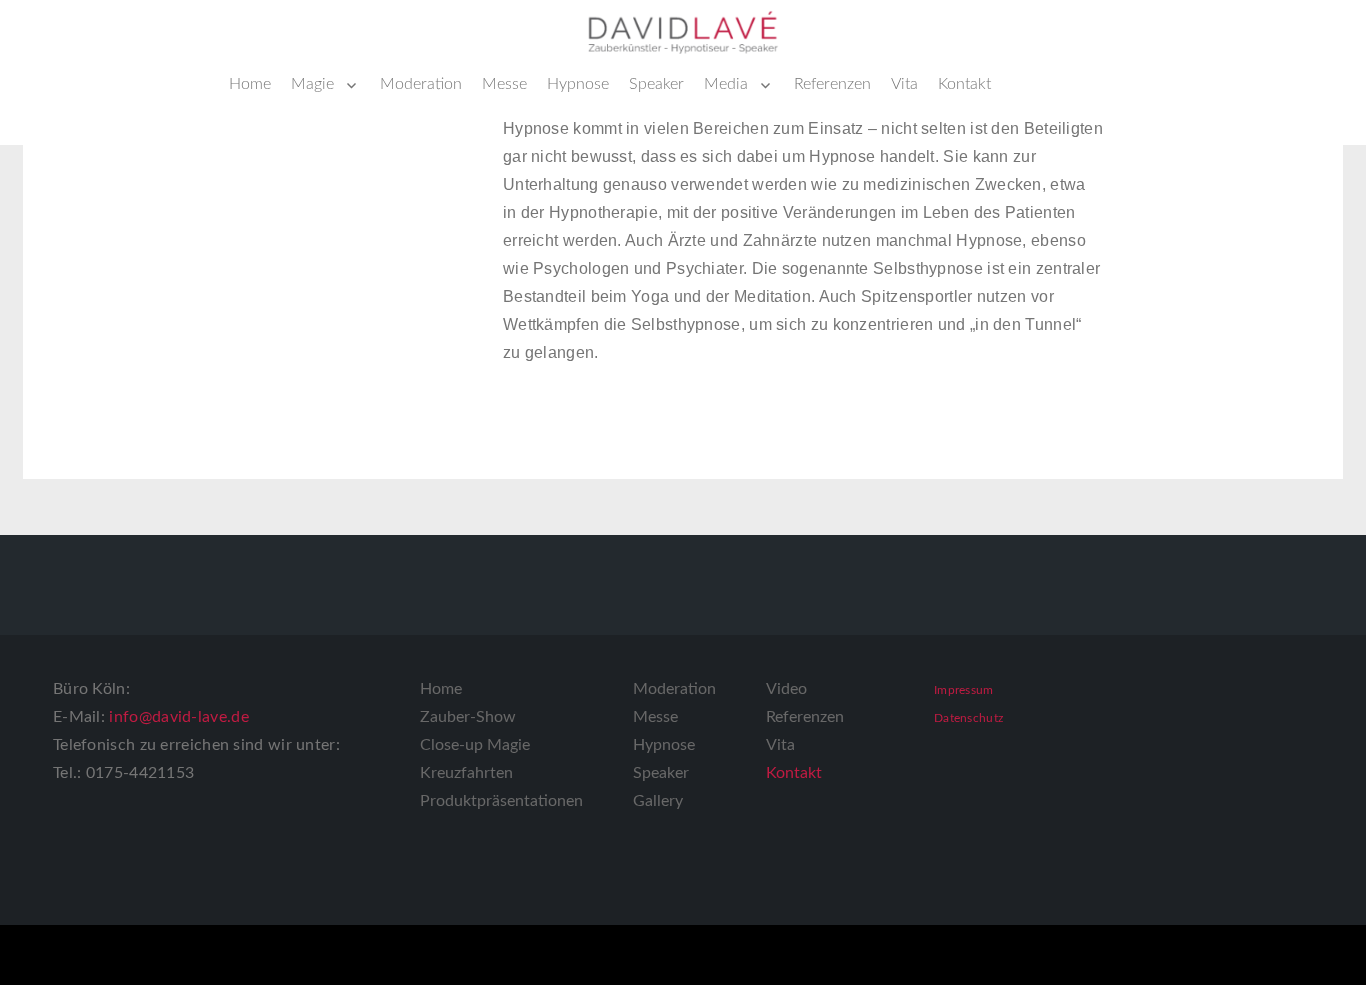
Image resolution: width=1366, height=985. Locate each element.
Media (726, 84)
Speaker (656, 84)
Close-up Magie (475, 745)
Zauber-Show (468, 717)
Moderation (421, 84)
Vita (904, 84)
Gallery (658, 801)
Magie (312, 84)
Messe (504, 84)
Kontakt (964, 84)
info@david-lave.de (178, 717)
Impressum (964, 690)
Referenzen (832, 84)
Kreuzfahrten (466, 773)
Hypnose (578, 84)
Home (250, 84)
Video (786, 689)
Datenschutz (968, 718)
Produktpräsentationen (501, 801)
